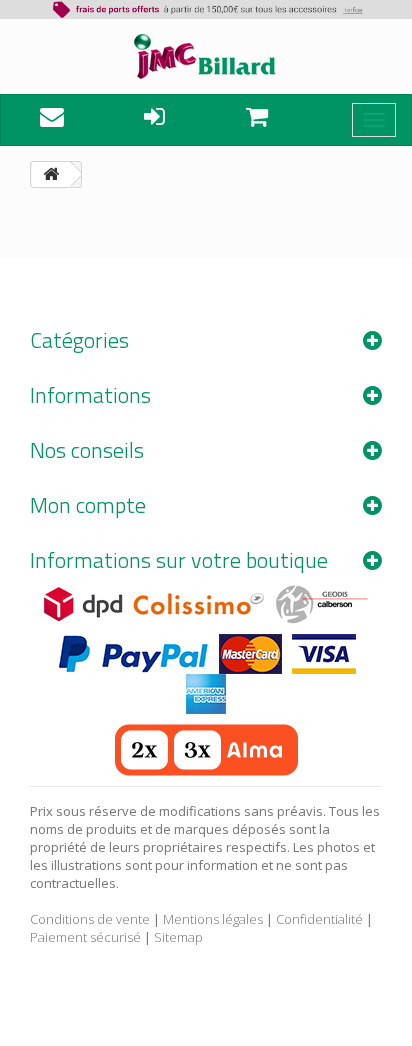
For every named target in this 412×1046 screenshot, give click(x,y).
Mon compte (88, 505)
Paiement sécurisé (85, 937)
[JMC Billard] (206, 56)
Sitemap (178, 937)
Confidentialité (319, 919)
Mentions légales (213, 919)
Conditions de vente (90, 919)
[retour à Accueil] (51, 174)
